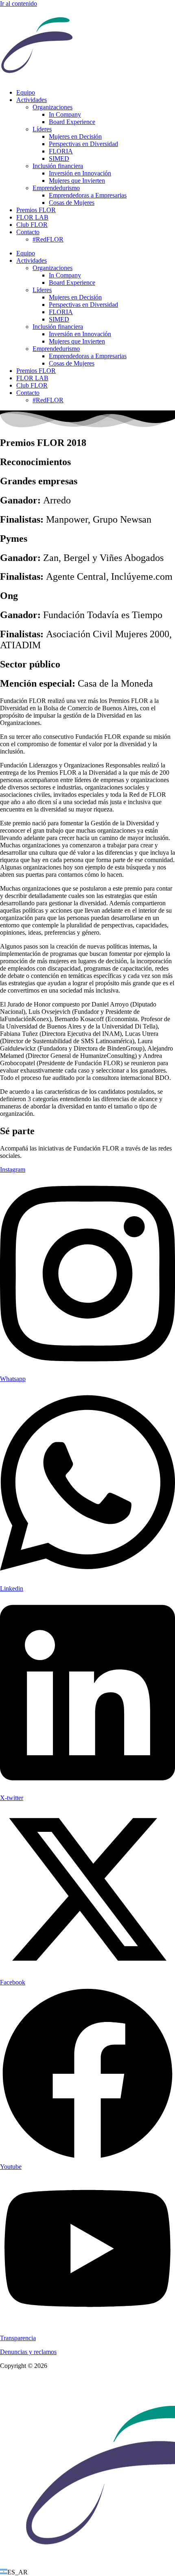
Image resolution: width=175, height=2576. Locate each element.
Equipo (26, 92)
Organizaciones (52, 107)
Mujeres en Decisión (75, 136)
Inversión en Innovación (80, 173)
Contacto (28, 232)
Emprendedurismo (56, 188)
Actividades (32, 100)
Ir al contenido (19, 3)
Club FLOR (32, 225)
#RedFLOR (48, 239)
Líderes (42, 129)
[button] (87, 2572)
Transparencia (18, 2338)
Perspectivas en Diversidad (83, 144)
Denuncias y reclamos (28, 2352)
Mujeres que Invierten (77, 181)
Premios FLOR (36, 210)
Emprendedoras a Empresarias (88, 195)
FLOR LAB (32, 217)
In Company (65, 114)
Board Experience (72, 122)
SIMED (59, 159)
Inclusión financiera (58, 166)
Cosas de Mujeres (72, 203)
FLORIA (61, 151)
